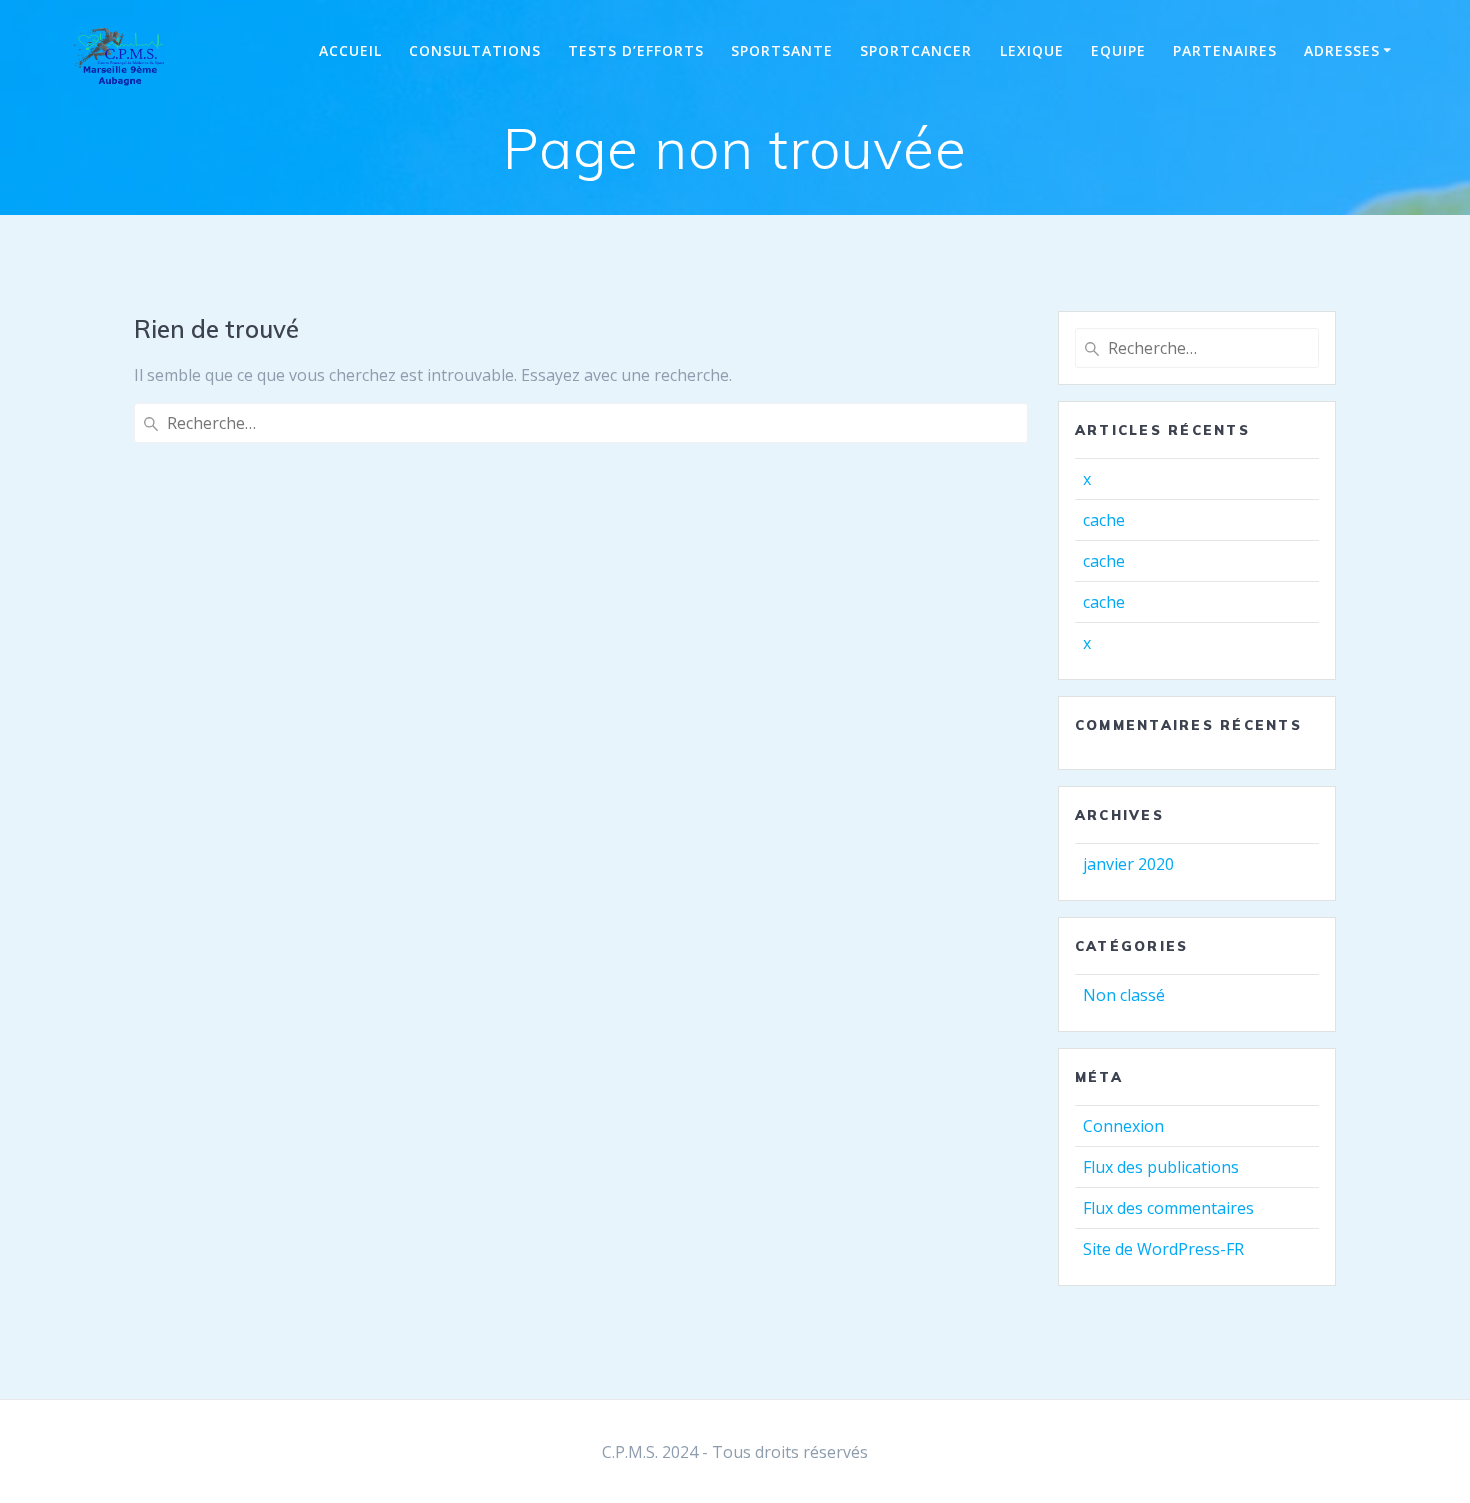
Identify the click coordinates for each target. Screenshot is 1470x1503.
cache (1104, 520)
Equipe (1118, 50)
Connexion (1123, 1126)
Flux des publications (1161, 1167)
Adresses (1342, 50)
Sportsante (782, 50)
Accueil (350, 50)
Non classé (1124, 995)
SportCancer (916, 50)
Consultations (475, 50)
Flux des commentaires (1168, 1208)
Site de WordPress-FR (1163, 1249)
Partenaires (1225, 50)
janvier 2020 (1128, 864)
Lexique (1032, 50)
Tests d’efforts (636, 50)
